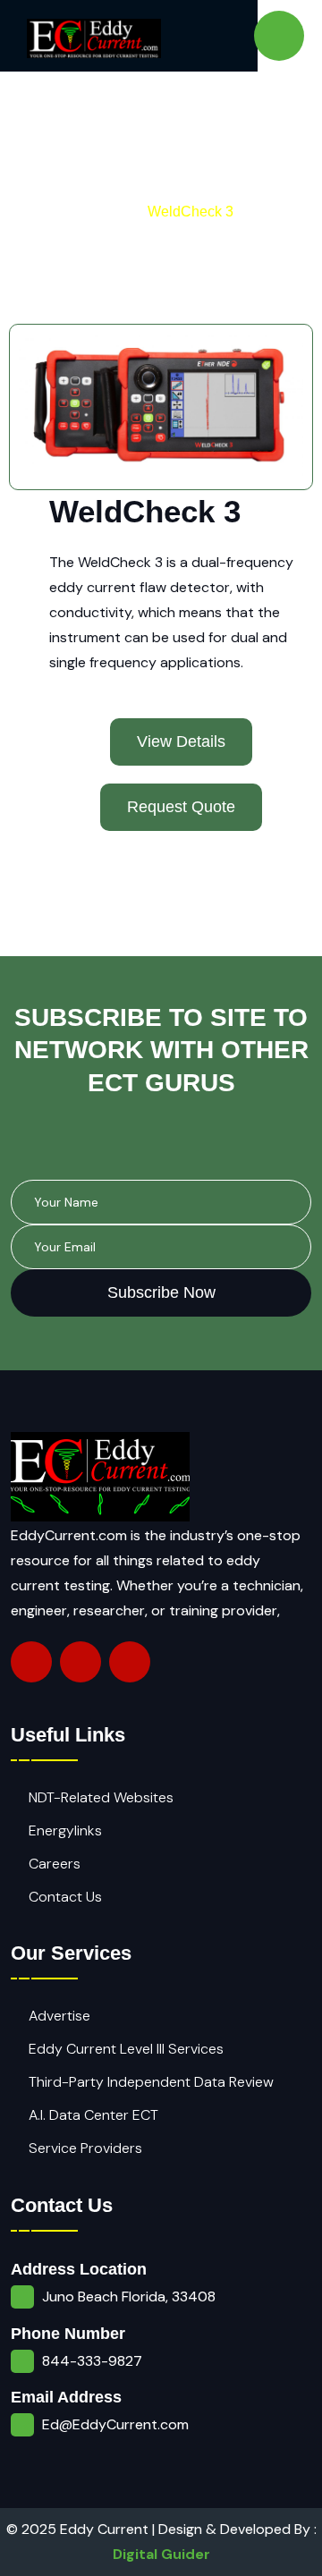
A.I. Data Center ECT (93, 2115)
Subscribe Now (161, 1292)
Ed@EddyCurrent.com (115, 2424)
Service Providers (85, 2148)
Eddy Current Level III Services (126, 2049)
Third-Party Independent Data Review (151, 2082)
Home (109, 212)
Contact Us (65, 1897)
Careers (55, 1864)
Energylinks (65, 1830)
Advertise (59, 2016)
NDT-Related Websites (101, 1797)
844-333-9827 (92, 2361)
